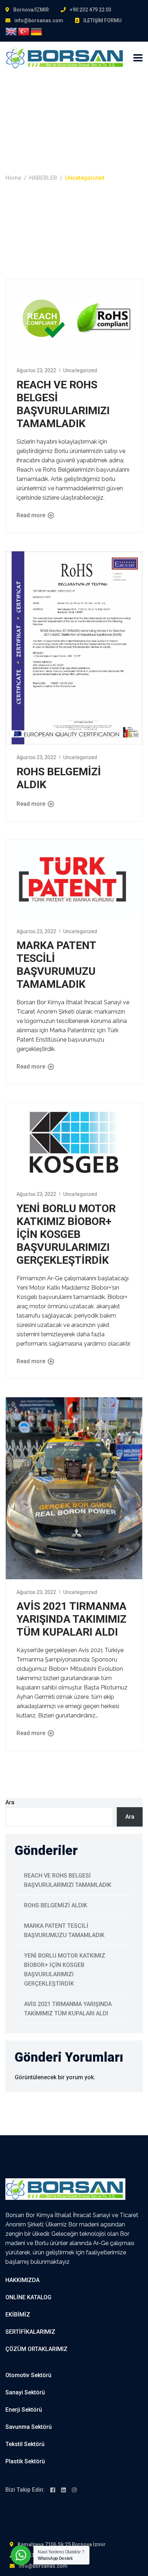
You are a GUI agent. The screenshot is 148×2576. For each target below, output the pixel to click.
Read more (32, 515)
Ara (10, 1802)
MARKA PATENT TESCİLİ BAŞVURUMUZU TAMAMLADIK (56, 965)
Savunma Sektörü (29, 2427)
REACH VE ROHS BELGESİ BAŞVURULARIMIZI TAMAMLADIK (63, 404)
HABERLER (43, 178)
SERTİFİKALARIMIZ (30, 2332)
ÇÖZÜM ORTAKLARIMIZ (36, 2349)
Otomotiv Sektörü (28, 2375)
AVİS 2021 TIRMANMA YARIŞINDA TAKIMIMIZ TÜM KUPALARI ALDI (71, 1619)
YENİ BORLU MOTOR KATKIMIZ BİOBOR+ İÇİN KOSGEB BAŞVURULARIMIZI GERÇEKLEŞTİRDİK (66, 1234)
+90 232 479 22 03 (91, 10)
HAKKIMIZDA (22, 2280)
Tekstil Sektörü (25, 2444)
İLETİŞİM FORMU (102, 20)
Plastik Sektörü (25, 2461)
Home (13, 178)
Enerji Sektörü (24, 2410)
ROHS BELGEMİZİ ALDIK (56, 1905)
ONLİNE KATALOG (28, 2297)
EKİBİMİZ (18, 2315)
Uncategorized (80, 370)
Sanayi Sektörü (25, 2392)
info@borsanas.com (39, 20)
